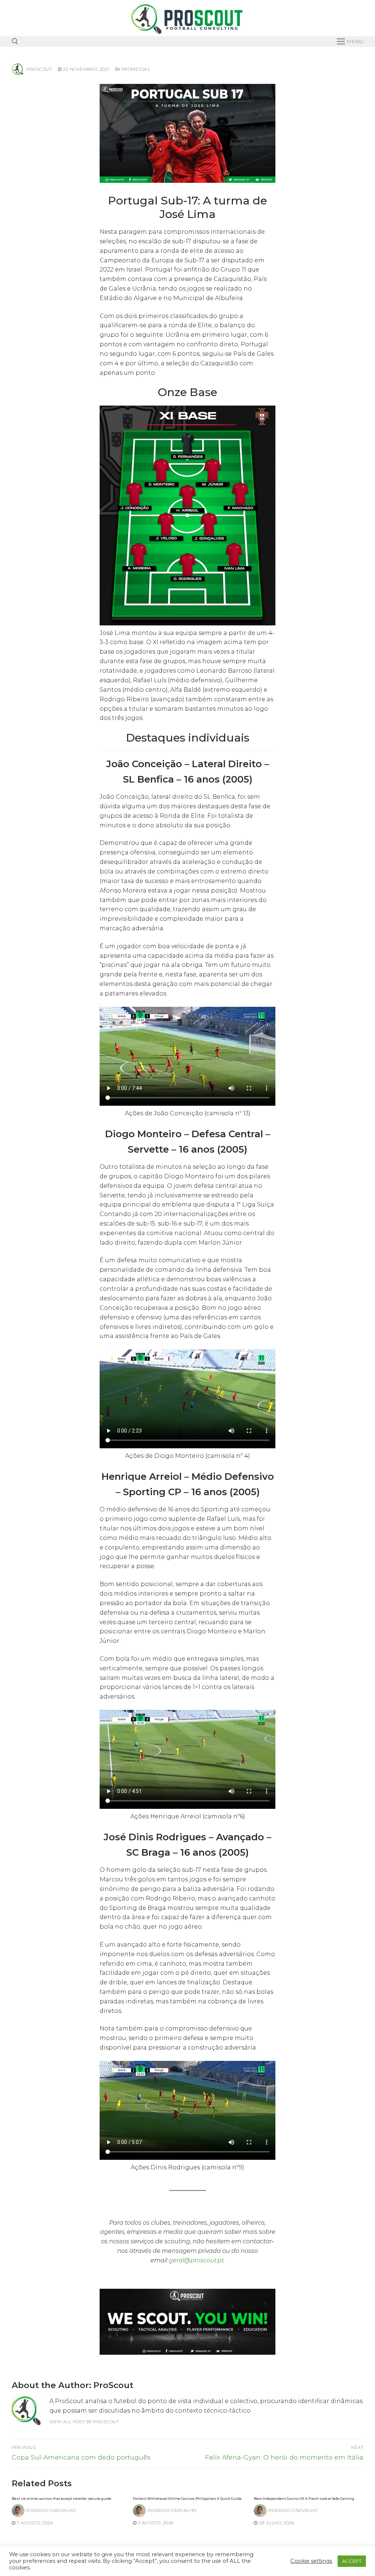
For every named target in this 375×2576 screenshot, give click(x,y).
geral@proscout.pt (196, 2260)
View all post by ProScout (84, 2422)
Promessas (135, 69)
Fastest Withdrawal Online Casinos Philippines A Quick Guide (187, 2499)
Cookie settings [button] (311, 2561)
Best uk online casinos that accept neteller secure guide (62, 2499)
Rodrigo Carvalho (51, 2510)
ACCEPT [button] (352, 2561)
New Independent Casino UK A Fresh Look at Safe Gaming (304, 2499)
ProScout (39, 69)
